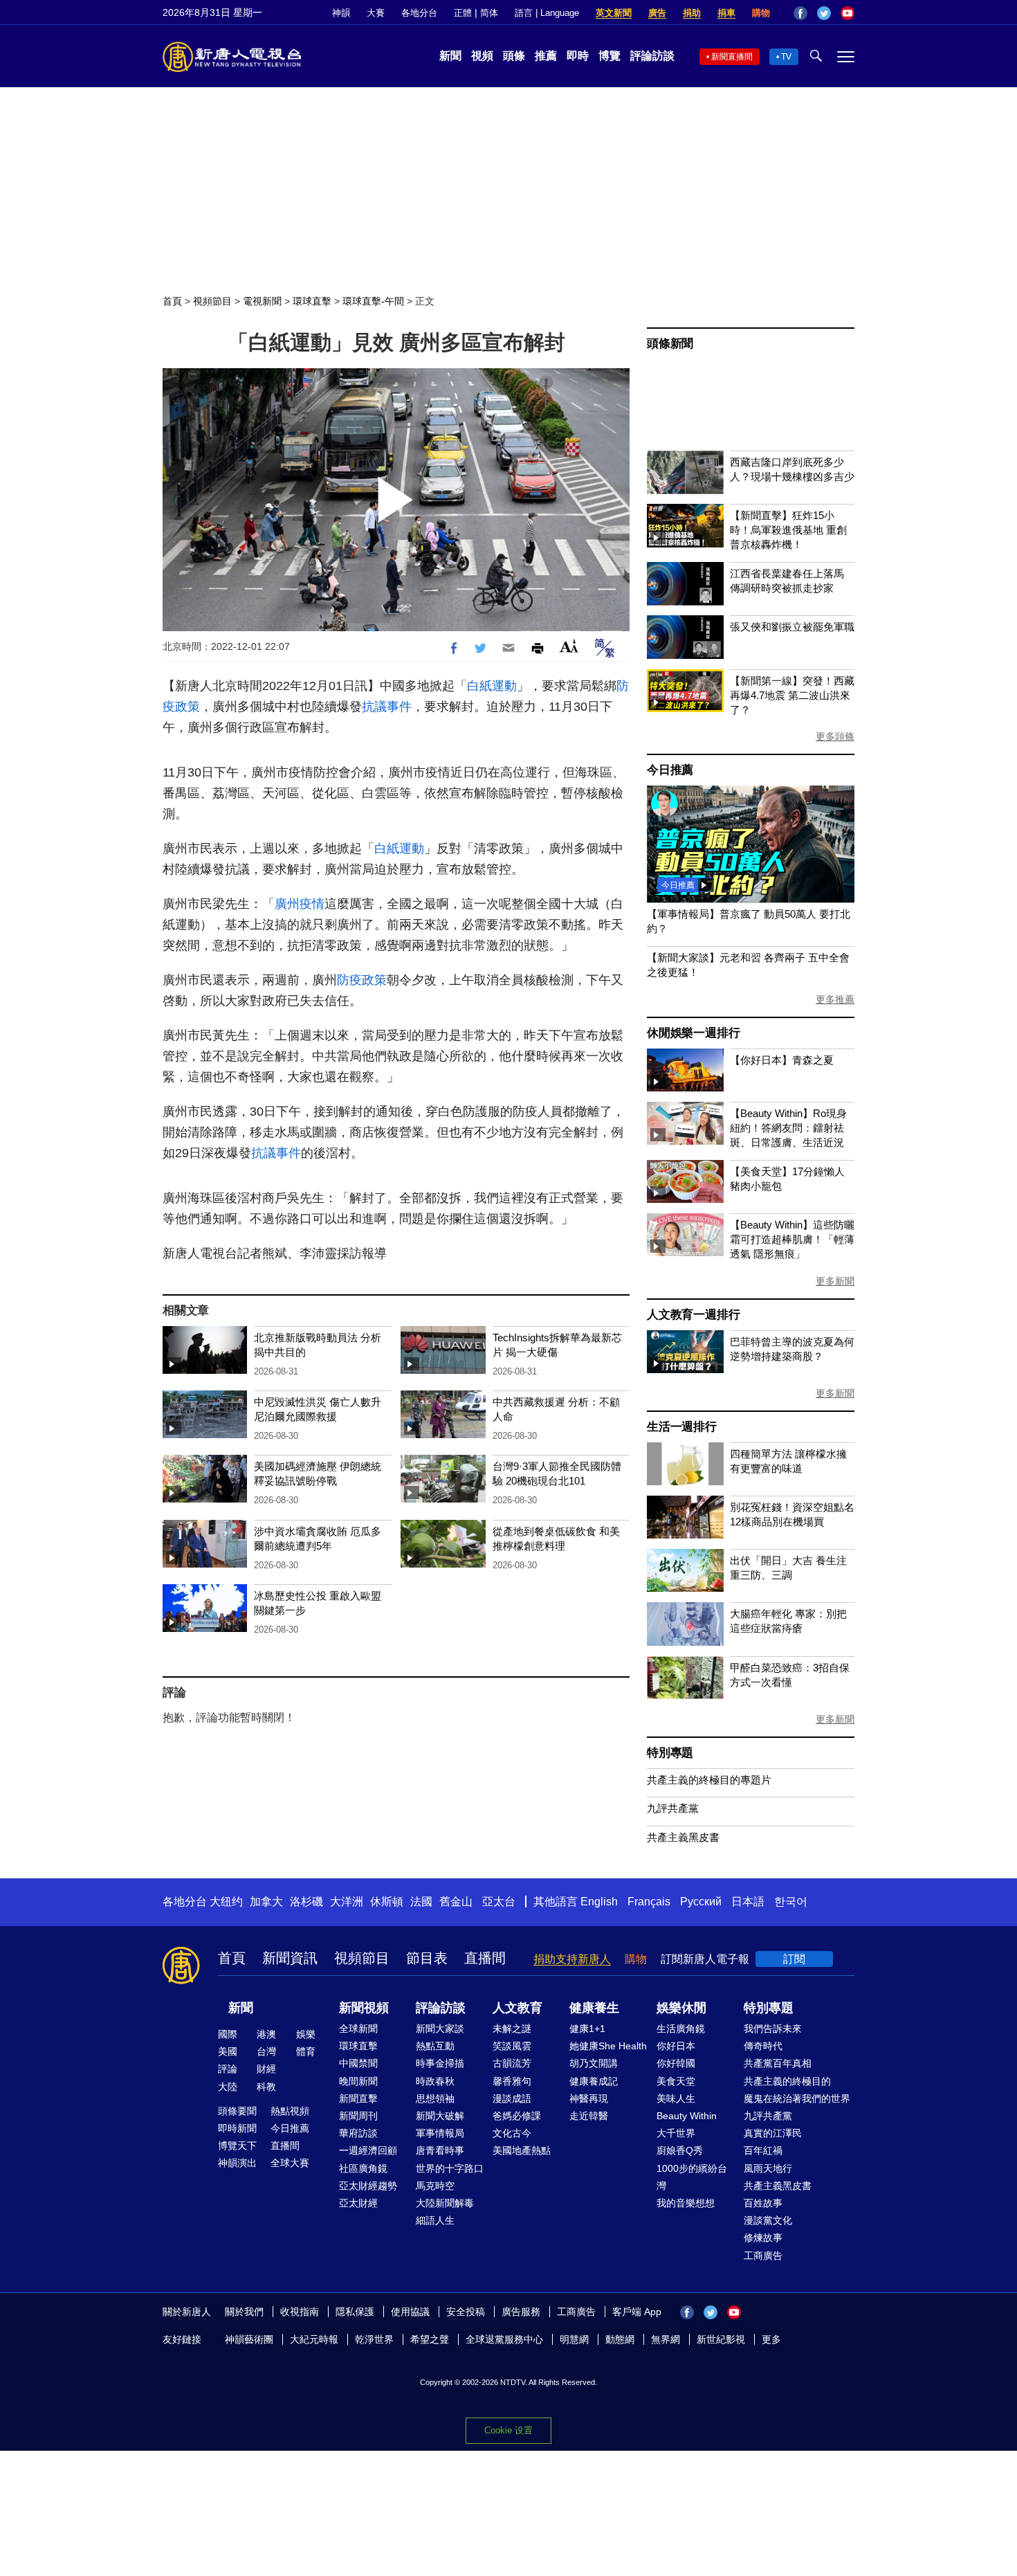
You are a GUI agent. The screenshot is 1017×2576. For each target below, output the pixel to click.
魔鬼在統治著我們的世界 (797, 2098)
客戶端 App (637, 2312)
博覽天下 (237, 2146)
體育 (306, 2051)
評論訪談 (652, 56)
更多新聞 (835, 1281)
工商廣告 (763, 2256)
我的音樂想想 (686, 2203)
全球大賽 (290, 2163)
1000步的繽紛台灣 (692, 2177)
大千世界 (676, 2133)
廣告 (657, 13)
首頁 (172, 301)
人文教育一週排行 (693, 1315)
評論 (228, 2069)
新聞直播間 (732, 57)
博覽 (610, 56)
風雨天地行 (768, 2168)
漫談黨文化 (768, 2220)
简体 (489, 13)
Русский (701, 1902)
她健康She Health (608, 2046)
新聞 (450, 56)
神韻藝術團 (249, 2339)
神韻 (341, 13)
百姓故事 (763, 2203)
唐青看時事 (440, 2150)
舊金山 (456, 1902)
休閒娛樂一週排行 (693, 1033)
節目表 (427, 1958)
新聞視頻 (364, 2008)
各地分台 (419, 13)
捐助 (692, 13)
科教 (266, 2087)
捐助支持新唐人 (572, 1959)
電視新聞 (262, 301)
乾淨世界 (374, 2339)
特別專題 (670, 1753)
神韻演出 (237, 2163)
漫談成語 (512, 2098)
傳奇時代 (763, 2046)
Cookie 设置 (508, 2430)
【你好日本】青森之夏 (782, 1060)
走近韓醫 (589, 2116)
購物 (761, 13)
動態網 (620, 2339)
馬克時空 (435, 2186)
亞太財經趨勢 (368, 2186)
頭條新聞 (670, 344)
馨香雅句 (512, 2081)
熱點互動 (435, 2046)
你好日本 (676, 2046)
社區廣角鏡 (363, 2168)
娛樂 (306, 2034)
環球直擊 (312, 301)
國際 (228, 2034)
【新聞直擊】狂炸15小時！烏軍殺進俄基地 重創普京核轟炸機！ (788, 530)
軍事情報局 (440, 2133)
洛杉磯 (306, 1902)
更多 (771, 2339)
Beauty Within (687, 2116)
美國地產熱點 (522, 2150)
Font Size (569, 646)
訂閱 (794, 1959)
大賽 (376, 13)
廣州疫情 (300, 904)
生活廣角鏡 (681, 2029)
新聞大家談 (440, 2029)
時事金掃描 (440, 2063)
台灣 (266, 2051)
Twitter (824, 13)
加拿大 (266, 1902)
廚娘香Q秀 (680, 2150)
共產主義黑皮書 (683, 1837)
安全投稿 (466, 2312)
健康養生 (594, 2008)
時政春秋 (435, 2081)
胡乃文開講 (594, 2063)
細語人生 (435, 2220)
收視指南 (300, 2312)
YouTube (847, 13)
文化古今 (512, 2133)
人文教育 (517, 2008)
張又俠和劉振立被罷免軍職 (792, 627)
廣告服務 (521, 2312)
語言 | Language (547, 13)
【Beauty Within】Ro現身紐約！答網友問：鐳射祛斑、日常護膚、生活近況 (788, 1128)
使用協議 (410, 2312)
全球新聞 (358, 2029)
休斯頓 (387, 1902)
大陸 (228, 2087)
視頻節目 (212, 301)
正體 (463, 13)
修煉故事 (763, 2238)
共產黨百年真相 (778, 2063)
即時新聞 (237, 2128)
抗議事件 (387, 707)
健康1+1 (587, 2029)
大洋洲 (347, 1902)
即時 (578, 56)
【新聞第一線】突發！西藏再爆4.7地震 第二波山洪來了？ (792, 695)
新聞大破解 (440, 2116)
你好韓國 (676, 2063)
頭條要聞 (237, 2111)
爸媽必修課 (517, 2116)
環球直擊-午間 (373, 301)
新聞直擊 (358, 2098)
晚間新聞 (358, 2081)
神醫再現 (589, 2098)
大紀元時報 (314, 2339)
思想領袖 (435, 2098)
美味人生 (676, 2098)
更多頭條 (835, 736)
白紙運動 (492, 686)
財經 (266, 2069)
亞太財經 (358, 2203)
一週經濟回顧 (368, 2150)
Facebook (800, 13)
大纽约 (226, 1902)
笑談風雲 (512, 2046)
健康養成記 (594, 2081)
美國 (228, 2051)
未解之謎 (512, 2029)
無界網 (666, 2339)
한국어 (791, 1902)
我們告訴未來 (773, 2029)
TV (786, 57)
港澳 (266, 2034)
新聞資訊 (290, 1958)
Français (649, 1902)
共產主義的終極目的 (787, 2081)
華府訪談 (358, 2133)
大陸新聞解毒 (445, 2203)
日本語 (748, 1902)
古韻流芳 (512, 2063)
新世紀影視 (721, 2339)
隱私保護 (355, 2312)
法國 (421, 1902)
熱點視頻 (290, 2111)
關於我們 (244, 2312)
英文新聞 (614, 13)
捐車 (726, 13)
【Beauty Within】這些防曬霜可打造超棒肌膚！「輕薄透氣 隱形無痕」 (792, 1239)
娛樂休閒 (681, 2008)
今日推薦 (670, 770)
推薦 (546, 56)
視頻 (482, 56)
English (599, 1902)
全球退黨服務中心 (504, 2339)
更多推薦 (835, 999)
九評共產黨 (673, 1808)
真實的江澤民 (773, 2133)
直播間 (485, 1958)
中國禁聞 (358, 2063)
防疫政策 (362, 980)
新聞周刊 (358, 2116)
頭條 (514, 56)
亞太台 (499, 1902)
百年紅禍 (763, 2150)
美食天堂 (676, 2081)
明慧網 (574, 2339)
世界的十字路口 (450, 2168)
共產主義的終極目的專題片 (709, 1780)
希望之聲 (430, 2339)
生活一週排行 (682, 1427)
